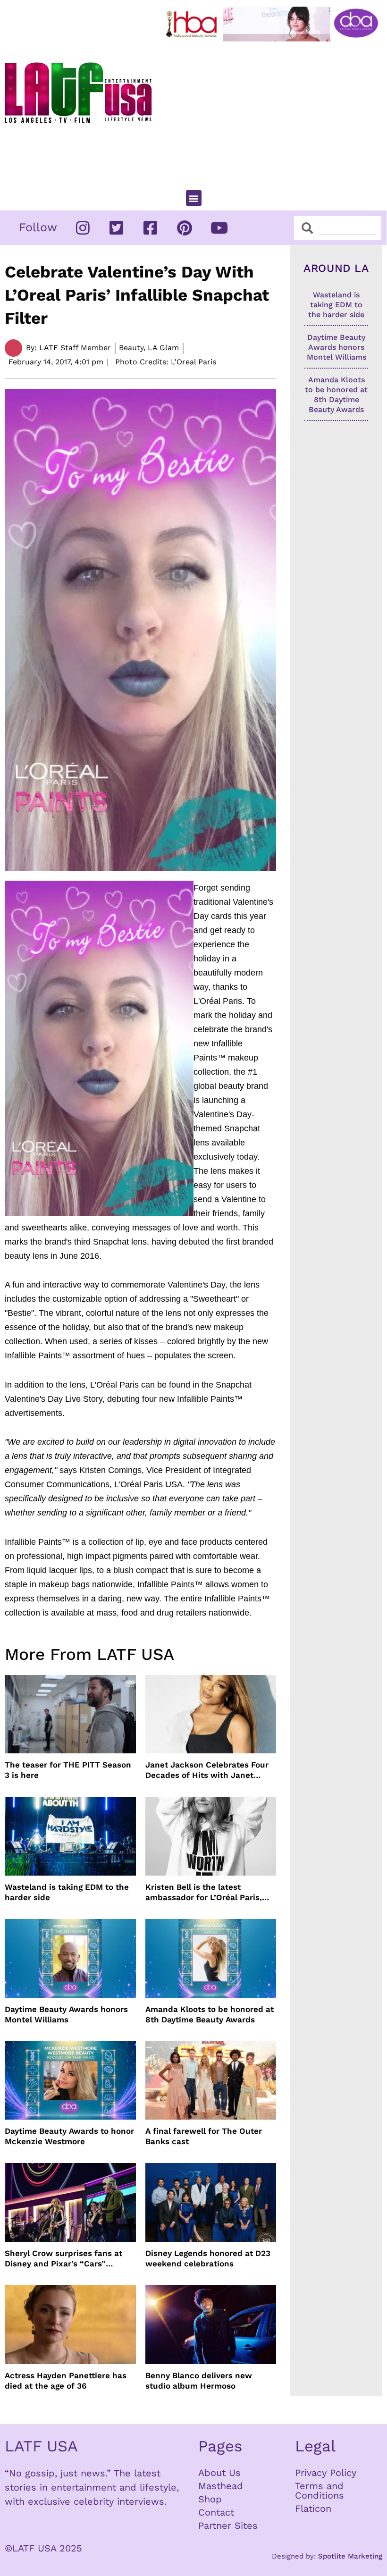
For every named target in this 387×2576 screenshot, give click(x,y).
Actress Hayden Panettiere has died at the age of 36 (66, 2381)
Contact (216, 2512)
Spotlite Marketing (350, 2556)
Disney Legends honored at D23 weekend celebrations (208, 2258)
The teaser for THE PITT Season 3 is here (68, 1770)
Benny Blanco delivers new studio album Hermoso (199, 2381)
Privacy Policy (326, 2473)
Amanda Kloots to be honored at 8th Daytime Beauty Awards (210, 2014)
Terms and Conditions (320, 2491)
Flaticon (313, 2509)
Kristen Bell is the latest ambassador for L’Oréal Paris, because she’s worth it (204, 1892)
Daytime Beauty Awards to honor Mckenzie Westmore (69, 2136)
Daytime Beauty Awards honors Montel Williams (66, 2014)
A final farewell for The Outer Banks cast (204, 2136)
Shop (210, 2499)
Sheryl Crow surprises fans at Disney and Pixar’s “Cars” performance (63, 2259)
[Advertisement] (274, 112)
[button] (194, 198)
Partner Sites (228, 2525)
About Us (219, 2473)
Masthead (221, 2486)
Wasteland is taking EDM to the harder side (67, 1892)
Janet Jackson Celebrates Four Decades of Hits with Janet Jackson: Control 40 (207, 1770)
